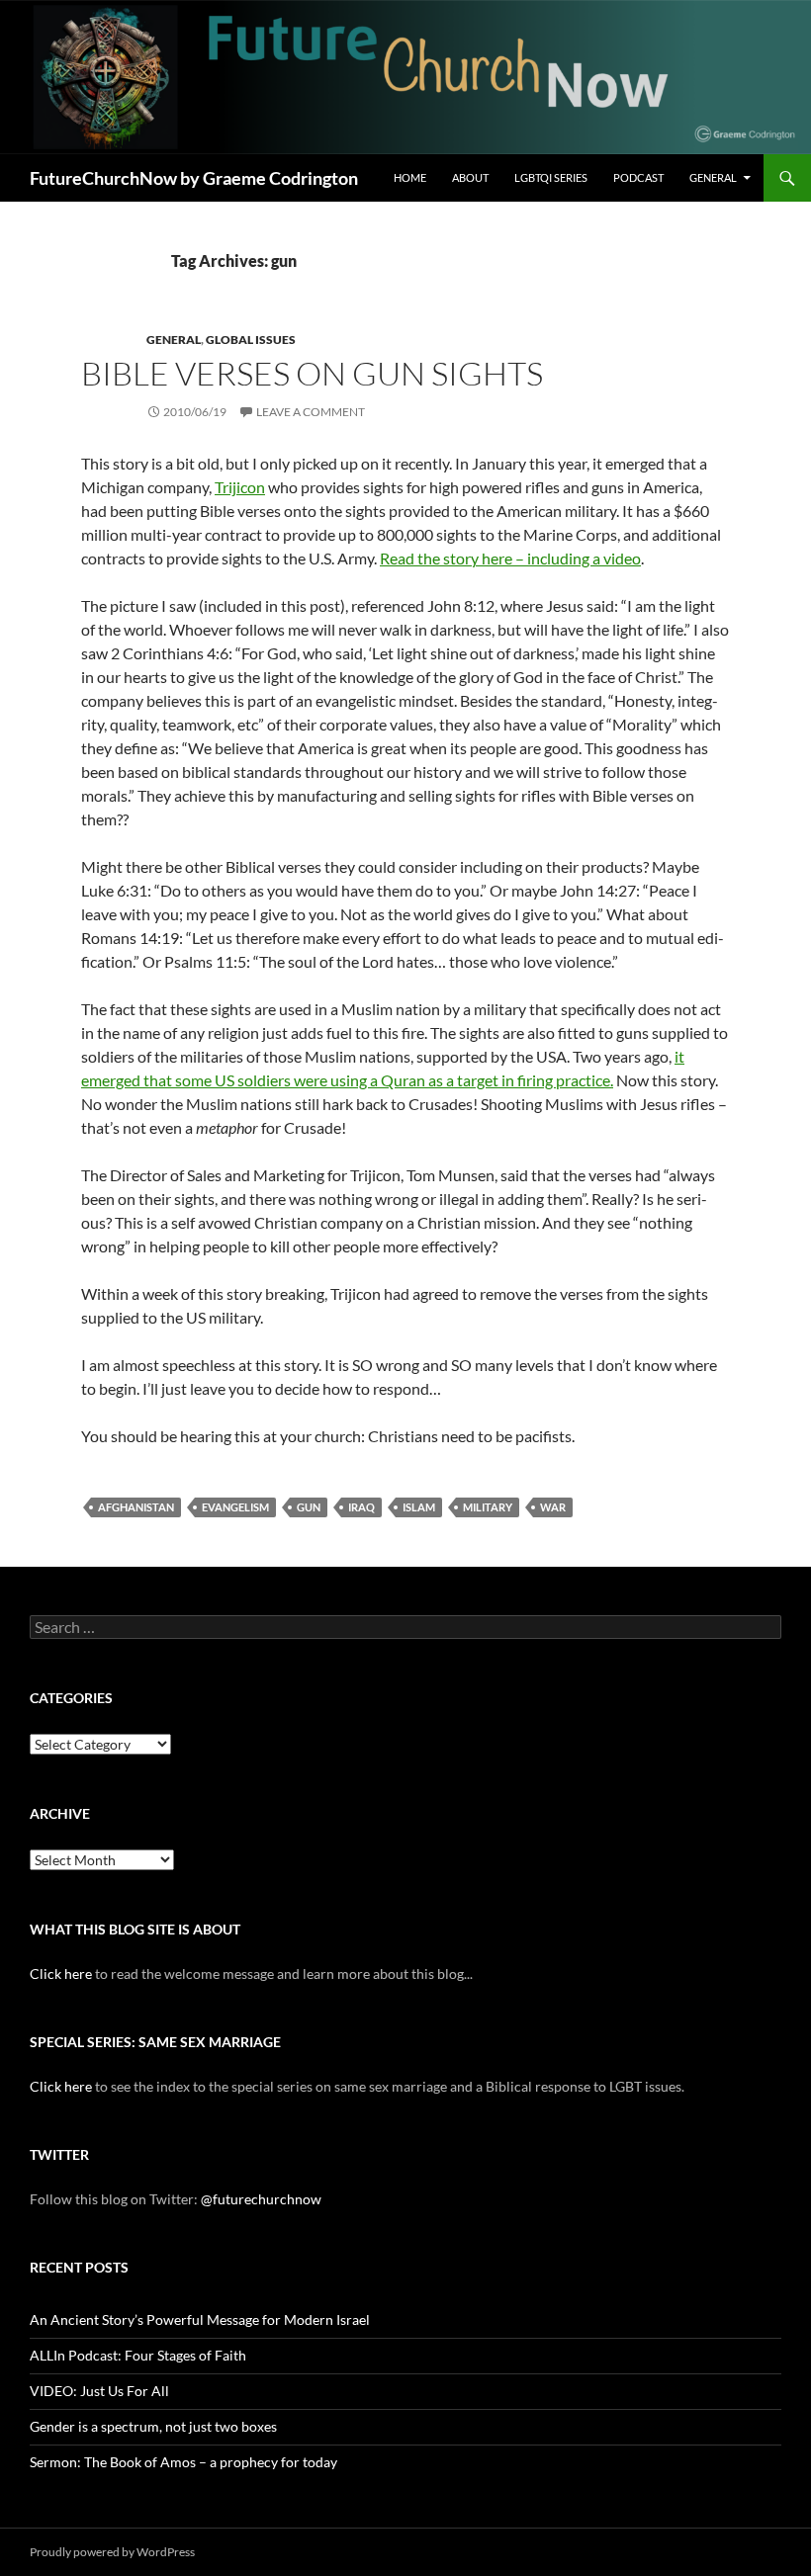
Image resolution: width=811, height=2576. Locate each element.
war (553, 1507)
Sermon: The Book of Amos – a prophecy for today (183, 2462)
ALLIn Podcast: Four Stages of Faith (138, 2355)
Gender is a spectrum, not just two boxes (153, 2426)
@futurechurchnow (261, 2199)
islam (419, 1507)
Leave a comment (311, 412)
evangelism (235, 1507)
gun (309, 1507)
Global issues (251, 340)
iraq (361, 1507)
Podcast (638, 177)
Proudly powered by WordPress (112, 2552)
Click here (61, 1974)
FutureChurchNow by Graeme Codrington (194, 178)
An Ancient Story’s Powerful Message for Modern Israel (200, 2319)
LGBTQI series (551, 177)
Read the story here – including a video (510, 558)
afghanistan (136, 1507)
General (713, 177)
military (488, 1507)
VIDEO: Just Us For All (99, 2391)
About (470, 177)
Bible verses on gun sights (312, 373)
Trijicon (240, 487)
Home (410, 177)
